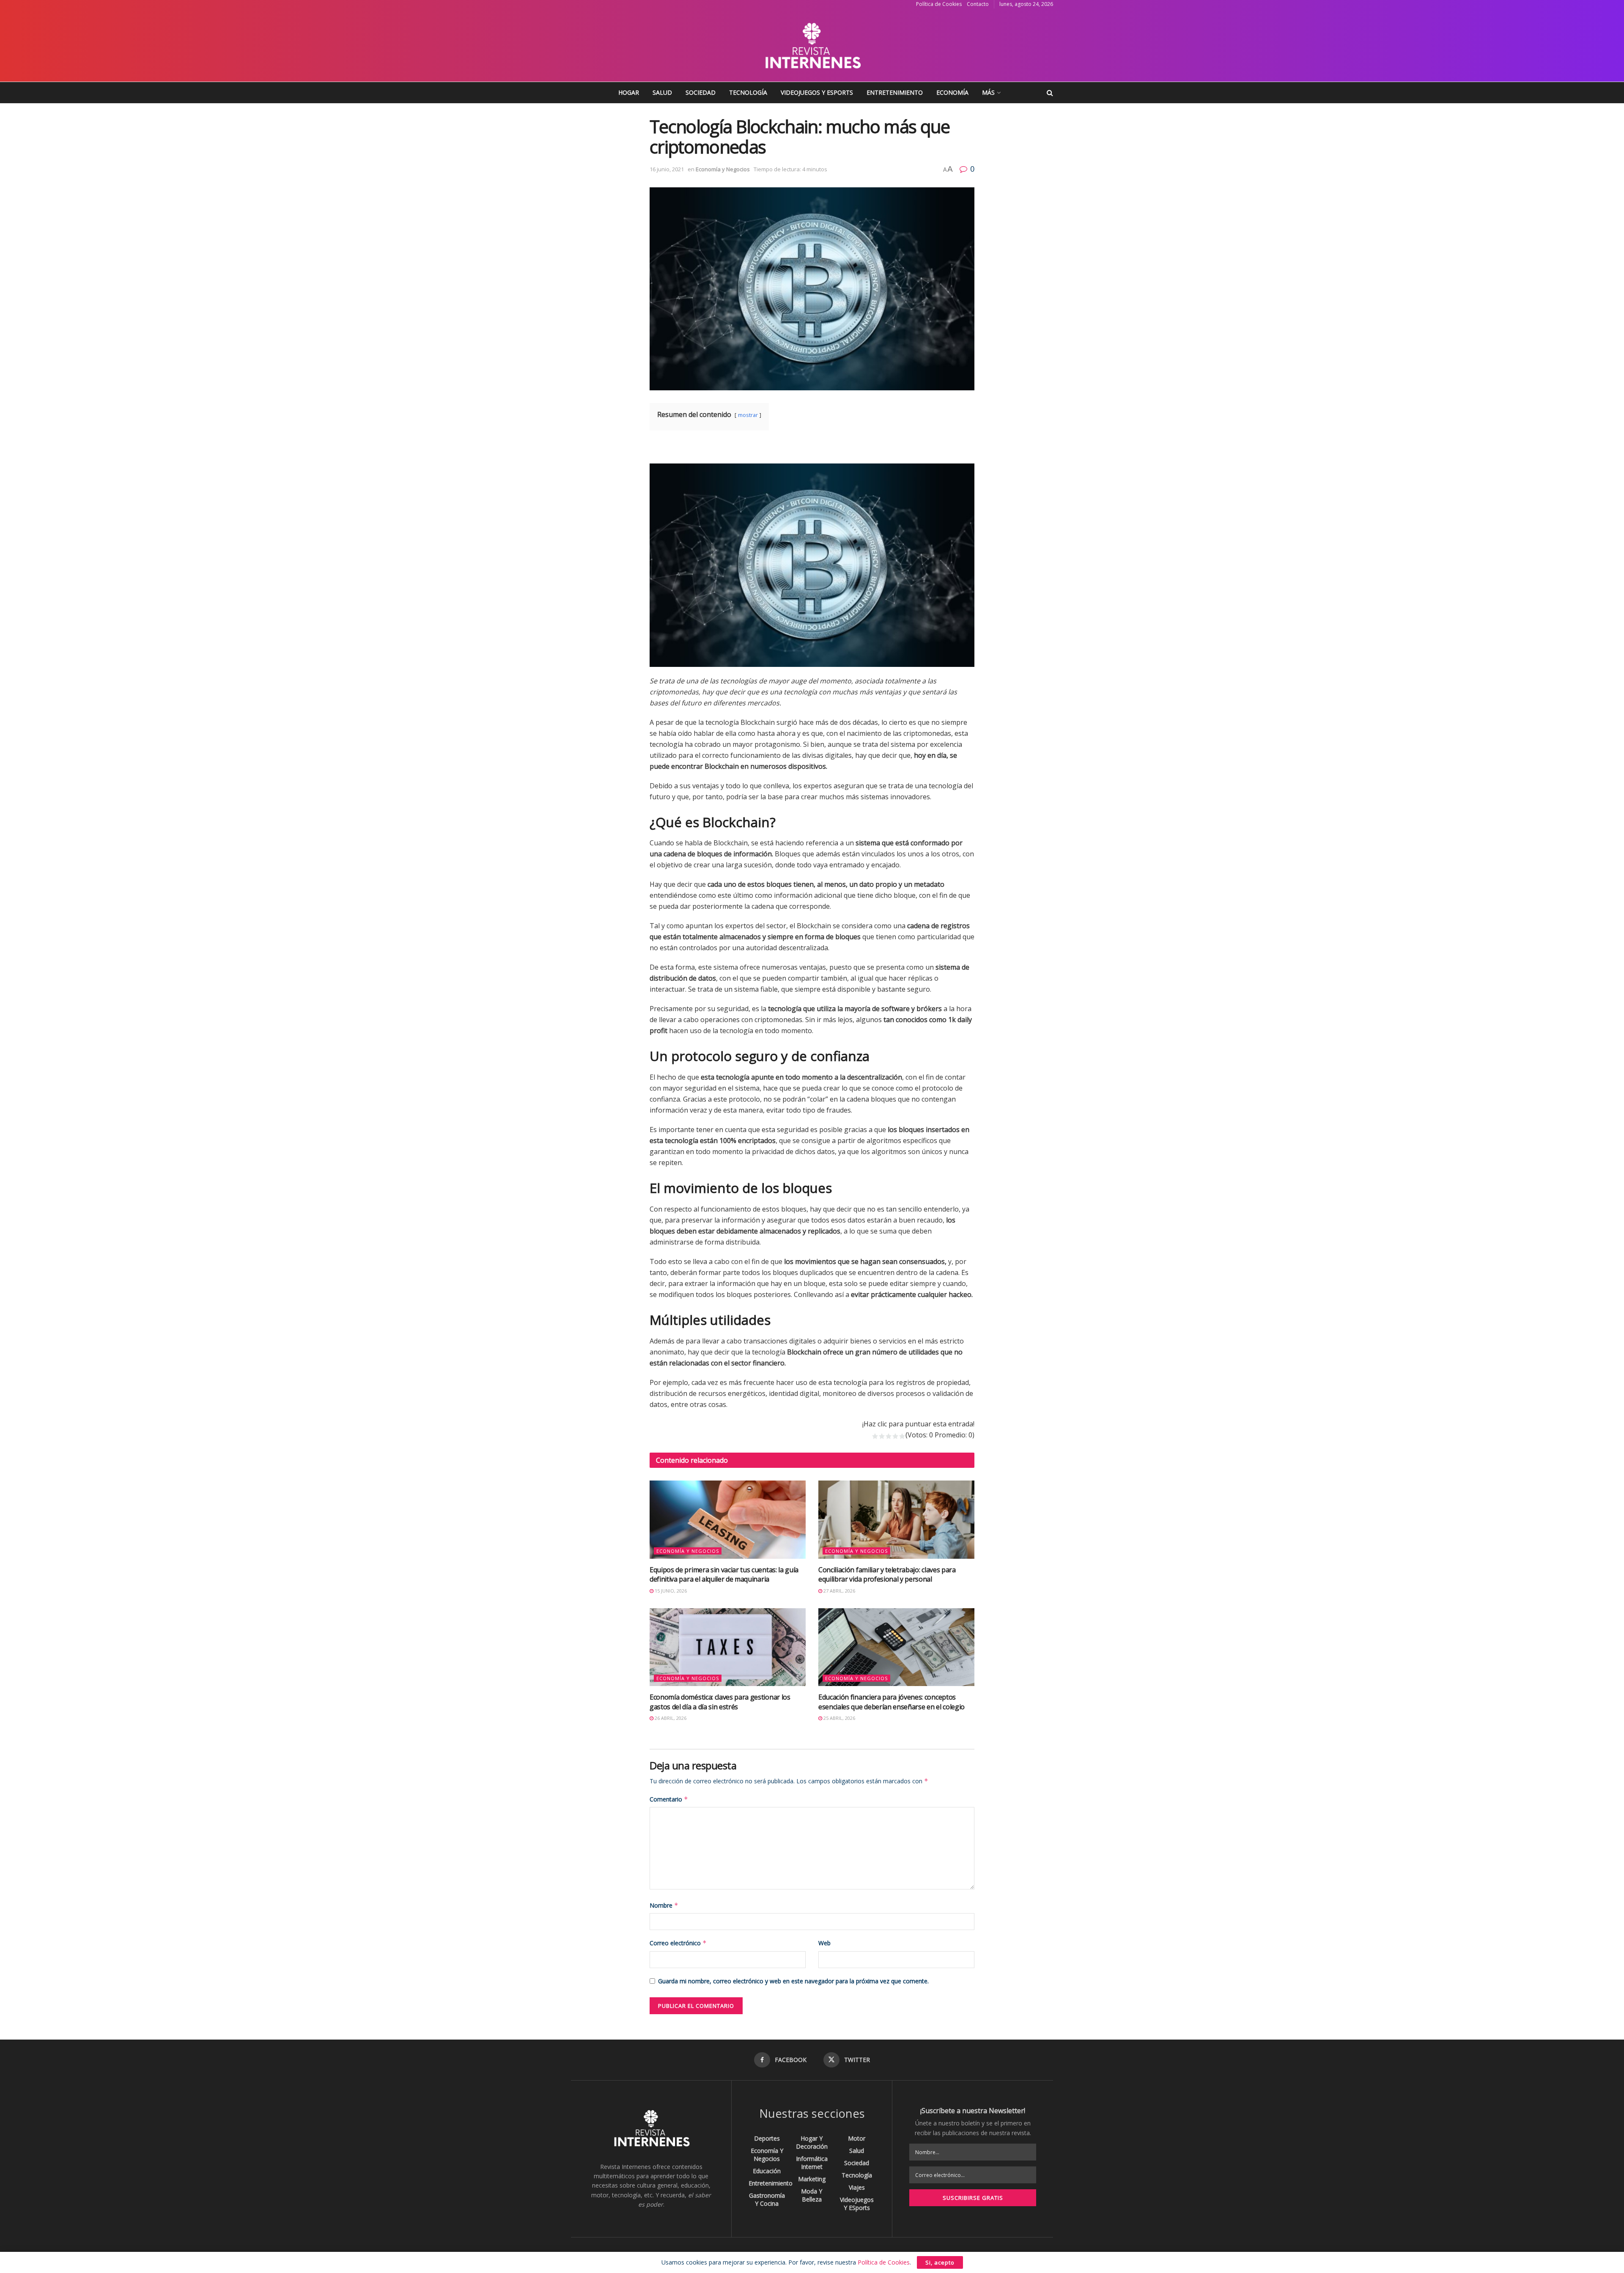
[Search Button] (1050, 93)
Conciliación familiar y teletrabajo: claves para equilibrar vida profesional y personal (887, 1574)
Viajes (857, 2187)
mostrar (748, 415)
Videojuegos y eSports (817, 92)
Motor (857, 2138)
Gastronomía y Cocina (767, 2199)
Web (824, 1943)
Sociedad (701, 92)
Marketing (812, 2179)
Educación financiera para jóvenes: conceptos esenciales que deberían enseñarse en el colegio (892, 1702)
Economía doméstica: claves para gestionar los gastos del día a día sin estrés (720, 1702)
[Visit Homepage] (812, 45)
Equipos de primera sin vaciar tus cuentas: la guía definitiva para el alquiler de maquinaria (724, 1574)
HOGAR (629, 92)
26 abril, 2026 (670, 1718)
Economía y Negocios (723, 169)
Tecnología (748, 92)
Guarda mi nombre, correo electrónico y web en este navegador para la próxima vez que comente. (793, 1981)
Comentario (669, 1799)
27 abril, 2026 (839, 1591)
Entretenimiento (895, 92)
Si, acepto (940, 2262)
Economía (952, 92)
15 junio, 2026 (670, 1591)
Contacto (978, 4)
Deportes (767, 2138)
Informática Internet (812, 2163)
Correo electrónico (678, 1943)
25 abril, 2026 (839, 1718)
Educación (767, 2171)
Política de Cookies (939, 4)
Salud (662, 92)
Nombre (664, 1905)
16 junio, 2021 (667, 169)
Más (988, 92)
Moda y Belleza (812, 2195)
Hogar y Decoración (812, 2142)
